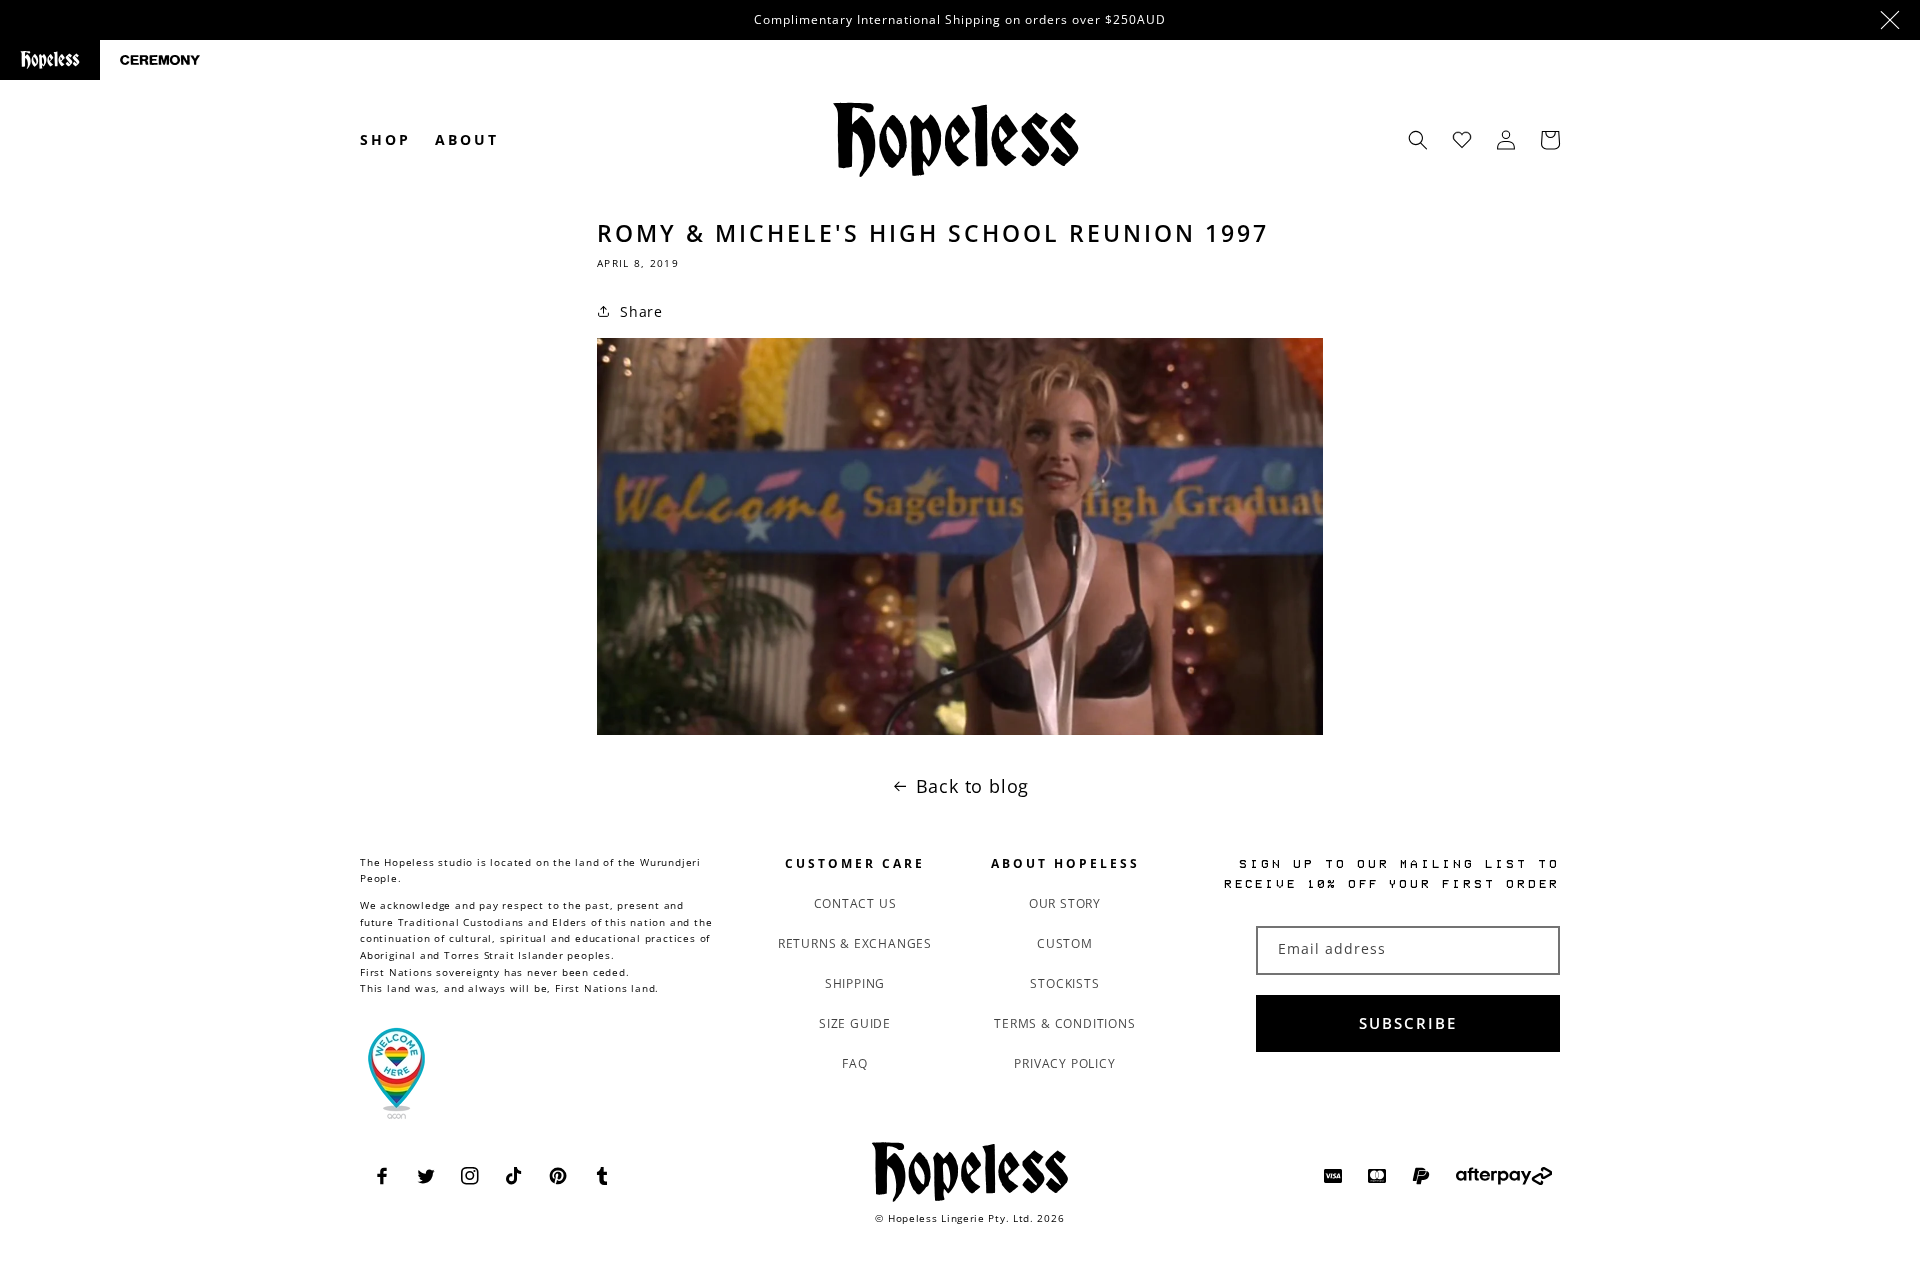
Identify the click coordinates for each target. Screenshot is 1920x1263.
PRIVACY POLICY (1064, 1063)
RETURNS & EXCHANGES (855, 943)
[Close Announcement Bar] (1890, 20)
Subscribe (1408, 1023)
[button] (1418, 140)
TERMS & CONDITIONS (1064, 1023)
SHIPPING (855, 983)
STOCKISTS (1064, 983)
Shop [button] (385, 139)
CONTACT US (855, 903)
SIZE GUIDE (855, 1023)
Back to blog (973, 786)
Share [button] (641, 311)
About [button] (467, 139)
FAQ (854, 1063)
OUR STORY (1065, 903)
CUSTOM (1065, 943)
